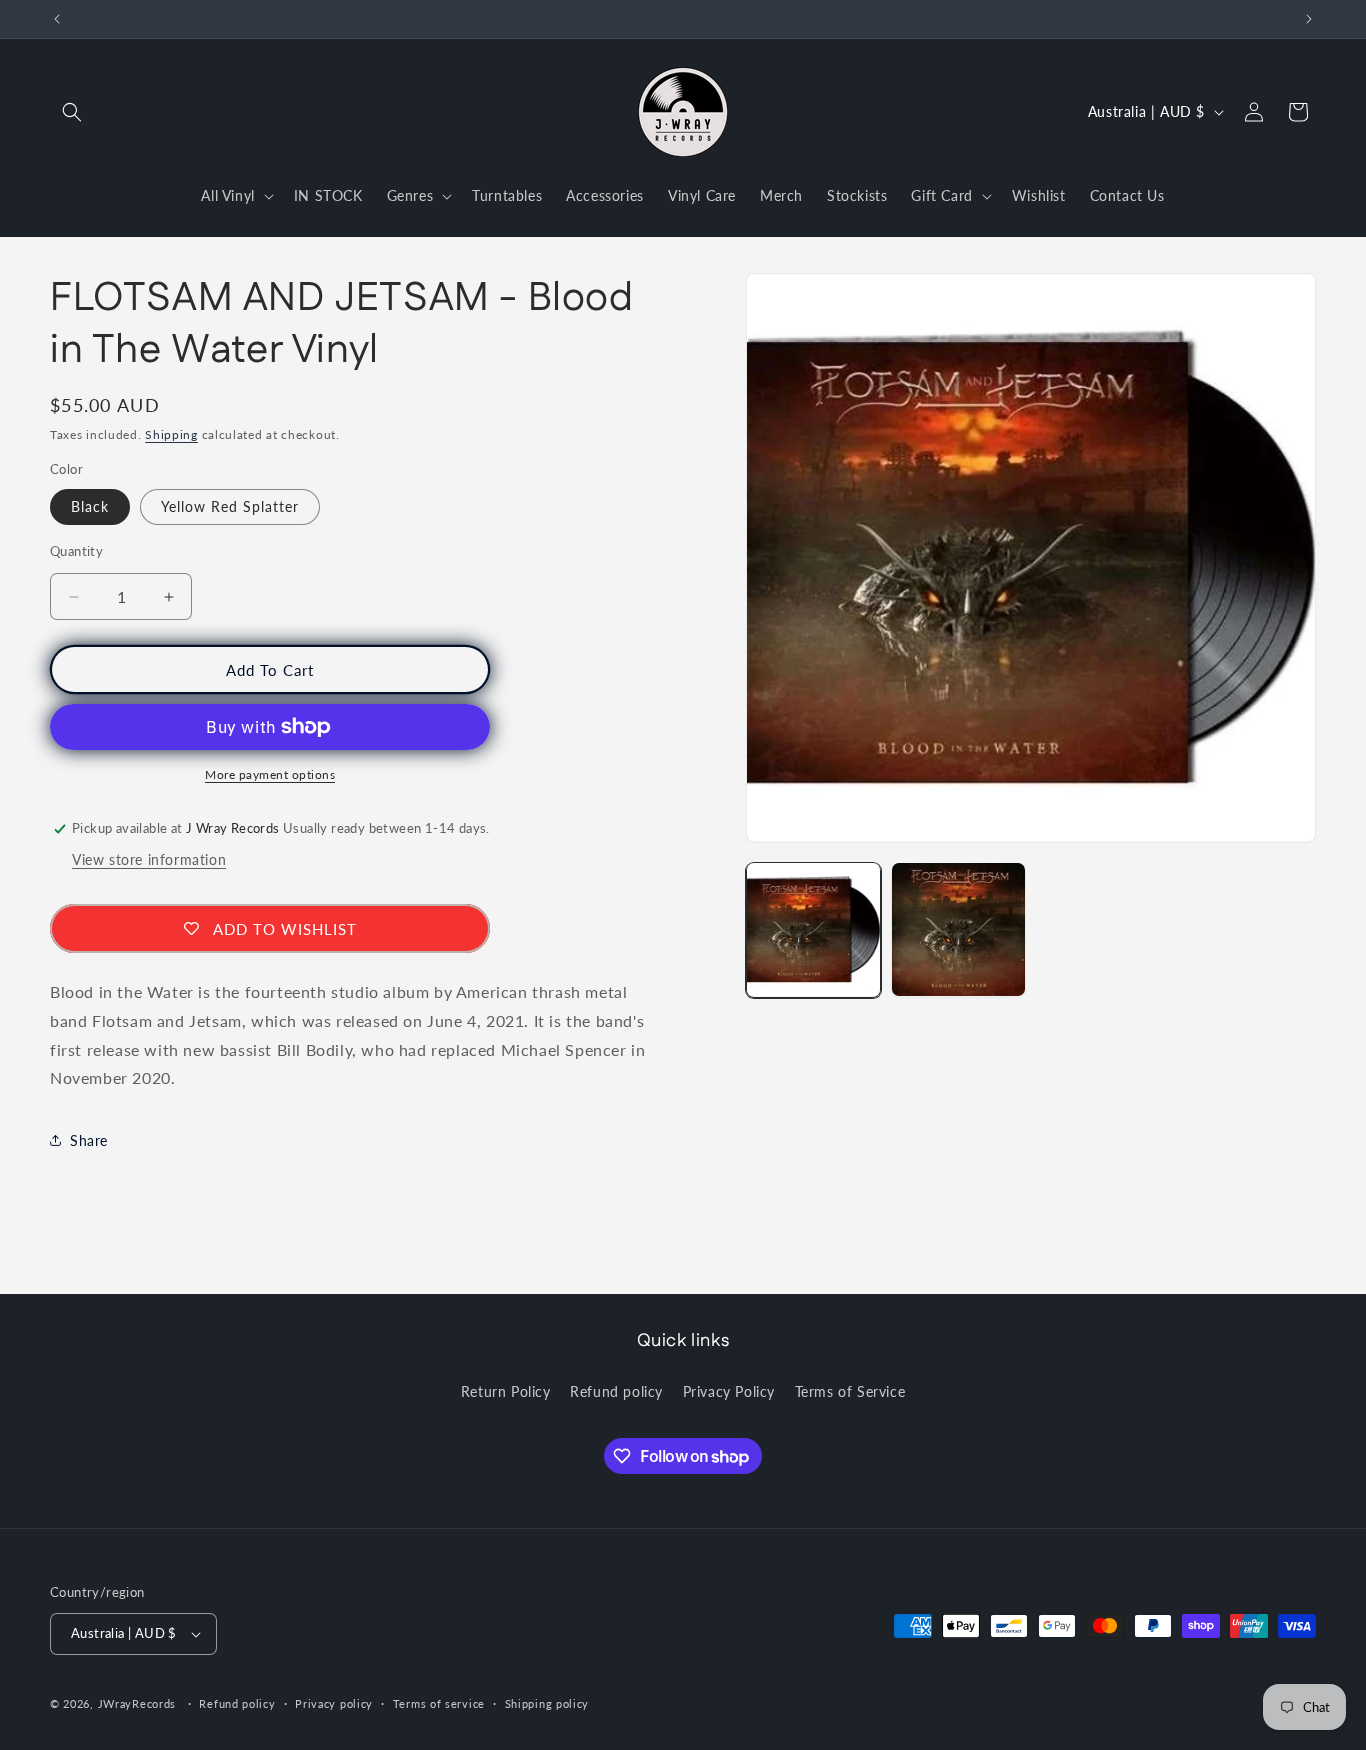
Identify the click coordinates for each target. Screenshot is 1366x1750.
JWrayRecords (137, 1703)
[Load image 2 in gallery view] (958, 929)
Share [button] (89, 1140)
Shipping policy (547, 1702)
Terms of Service (850, 1390)
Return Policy (506, 1390)
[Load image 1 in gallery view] (813, 929)
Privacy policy (334, 1702)
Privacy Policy (729, 1390)
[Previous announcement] (57, 19)
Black (90, 506)
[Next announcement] (1309, 19)
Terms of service (439, 1702)
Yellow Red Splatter (230, 506)
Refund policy (616, 1390)
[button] (72, 112)
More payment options (270, 774)
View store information (149, 859)
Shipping (171, 434)
